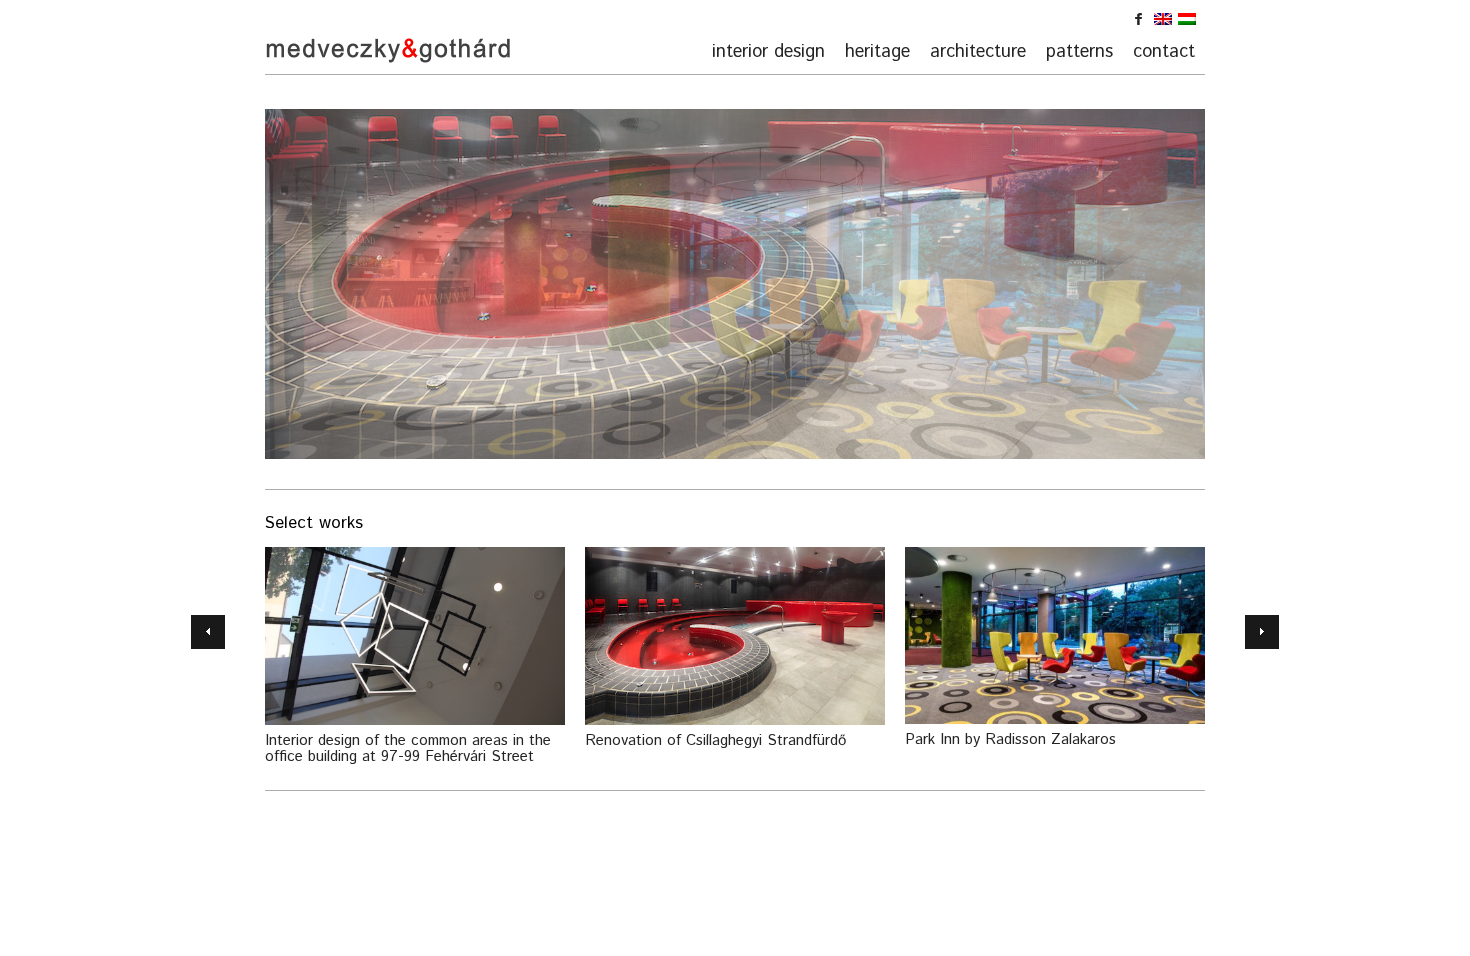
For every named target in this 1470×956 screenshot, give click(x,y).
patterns (1079, 52)
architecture (978, 52)
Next (1262, 632)
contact (1164, 52)
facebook (1144, 23)
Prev (208, 632)
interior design (768, 52)
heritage (877, 52)
